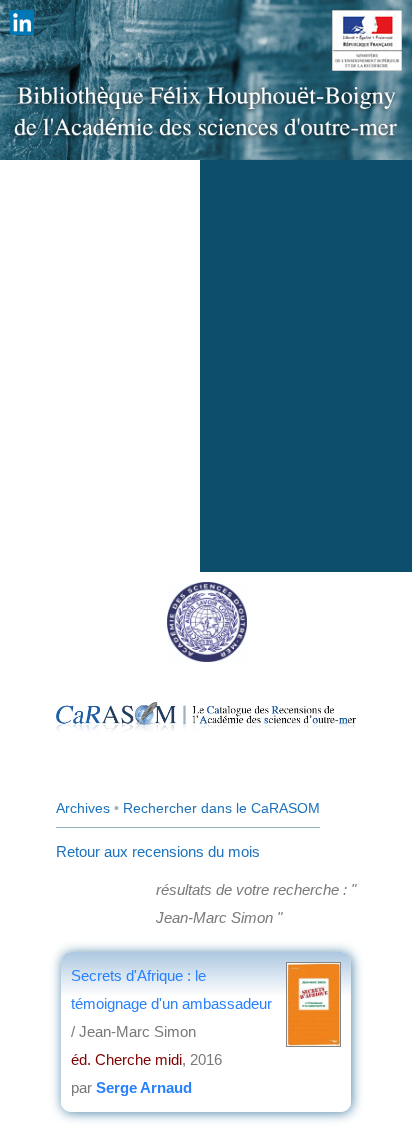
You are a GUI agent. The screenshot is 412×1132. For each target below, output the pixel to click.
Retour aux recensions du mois (158, 851)
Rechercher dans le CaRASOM (221, 808)
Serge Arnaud (144, 1087)
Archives (83, 808)
